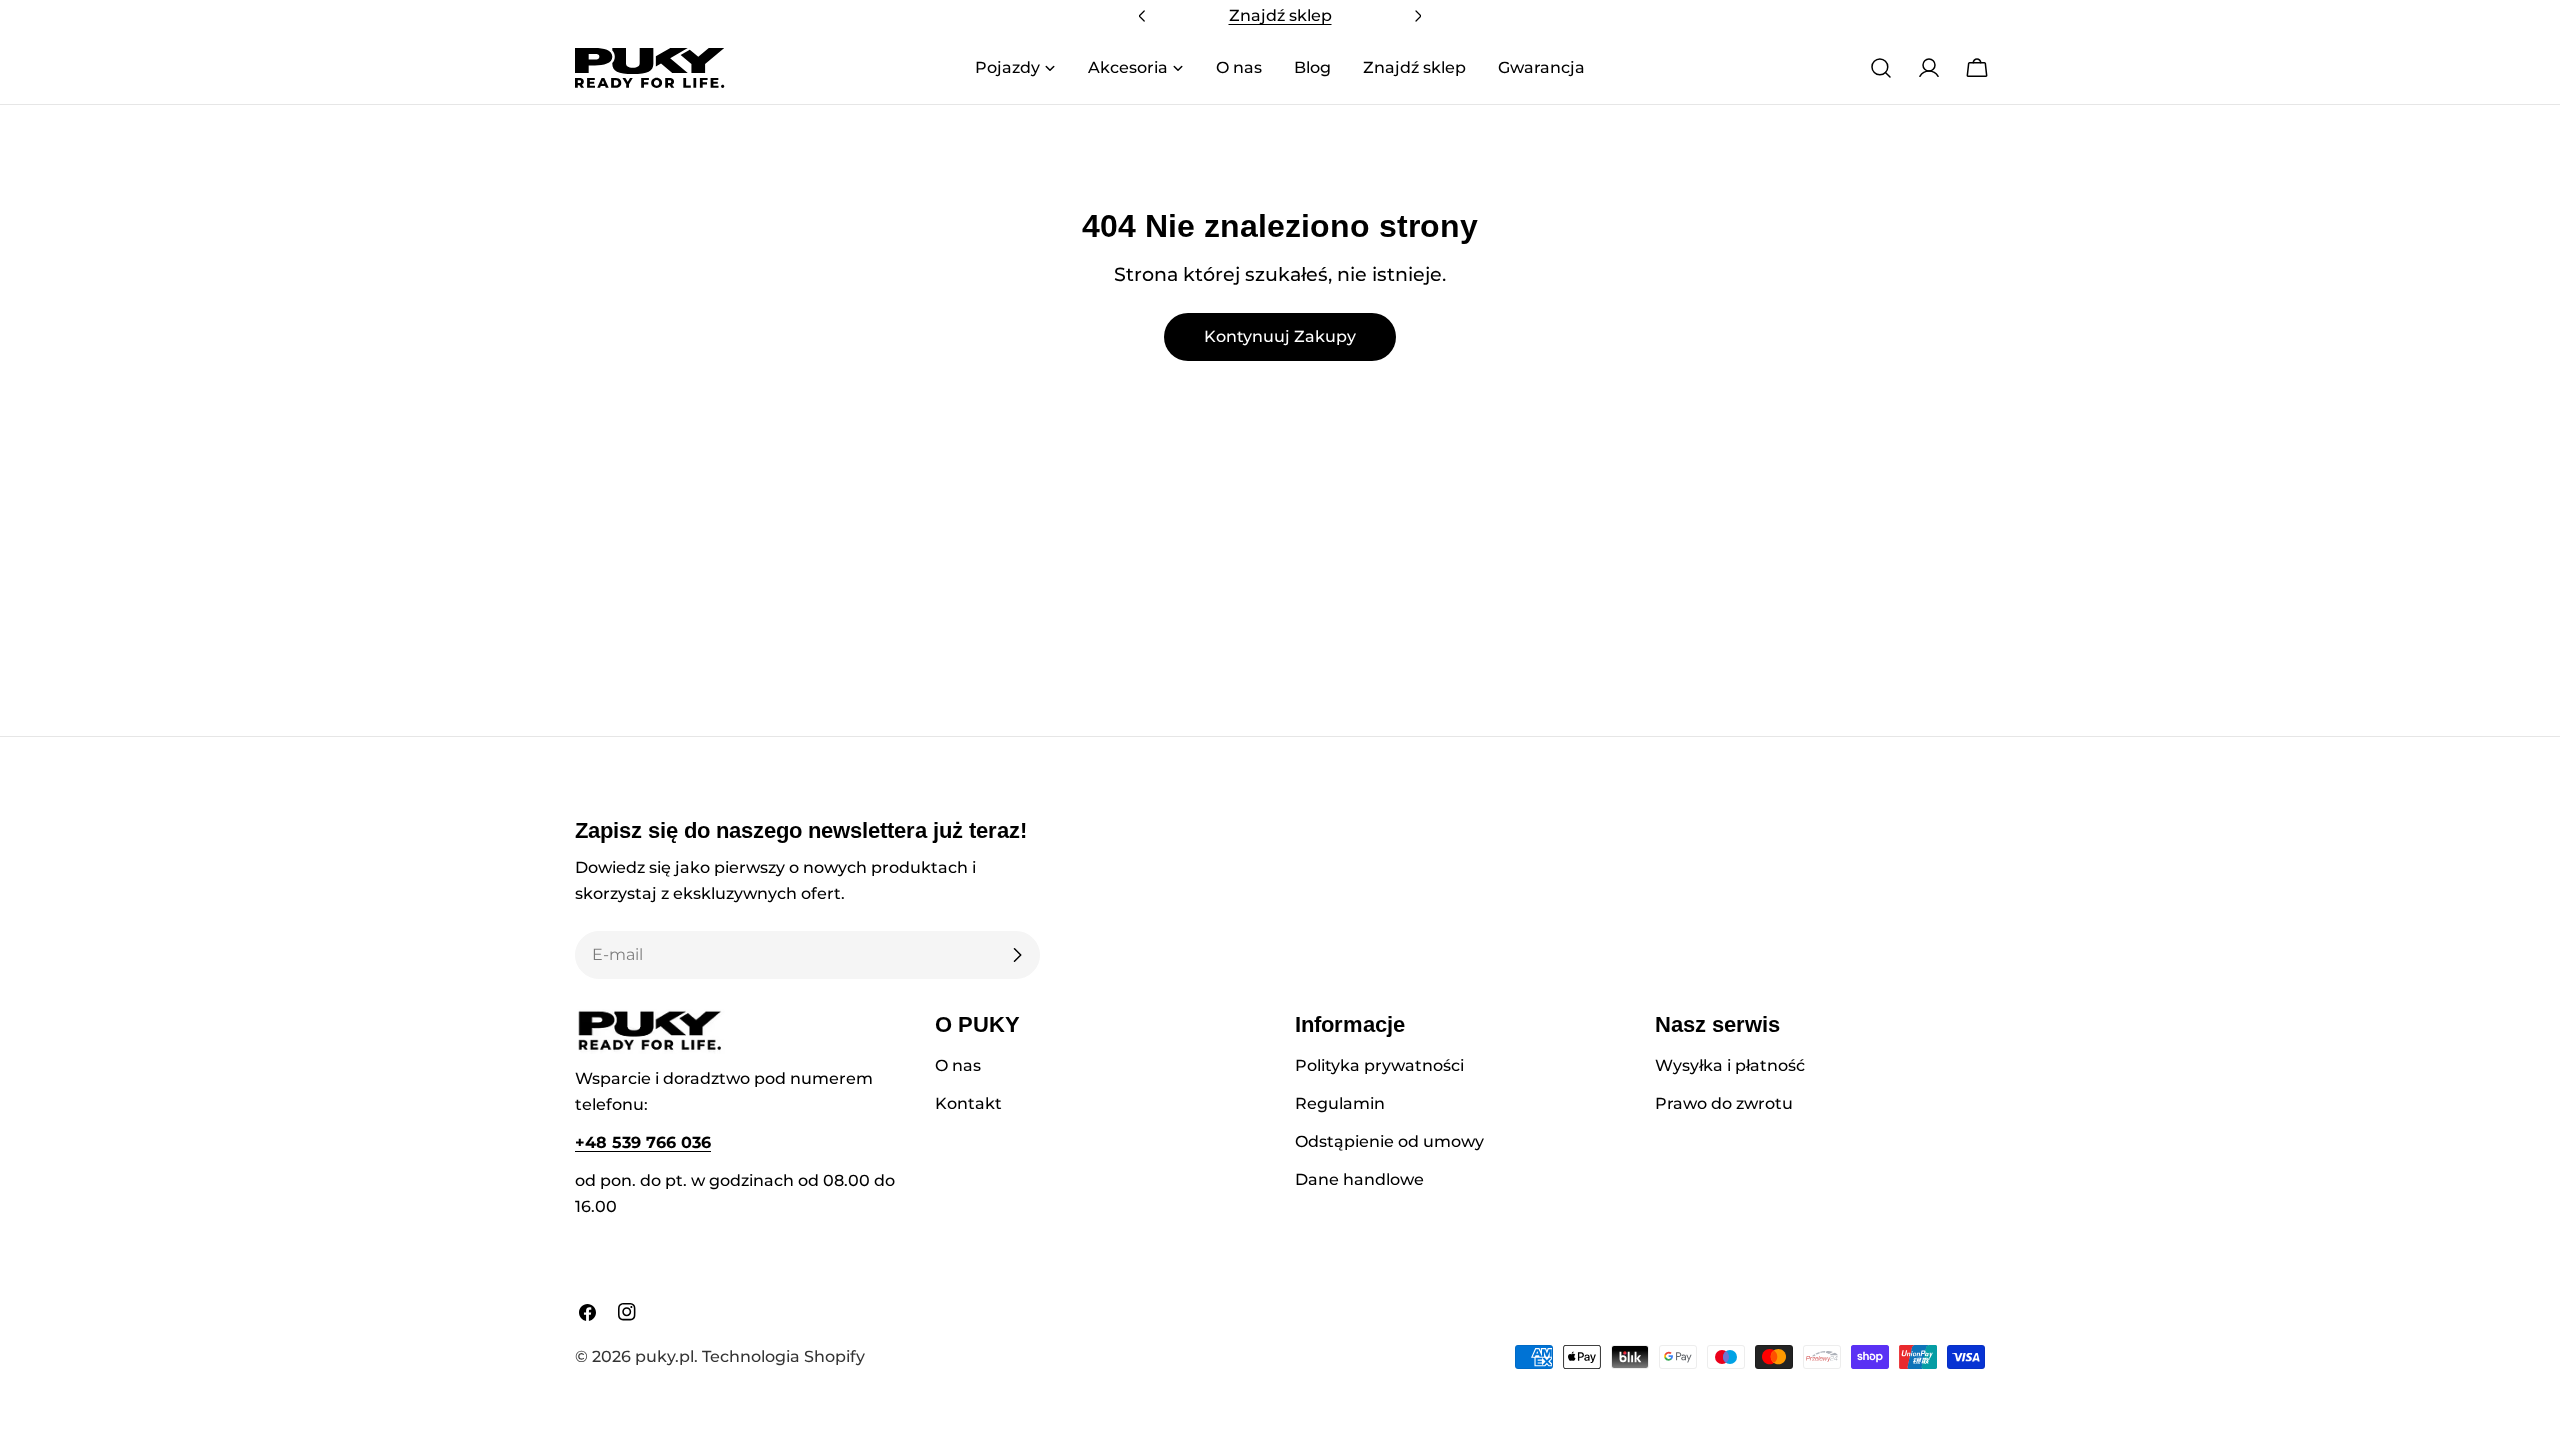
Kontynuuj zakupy (1280, 336)
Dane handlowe (1359, 1179)
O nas (958, 1065)
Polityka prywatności (1379, 1065)
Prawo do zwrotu (1724, 1103)
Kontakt (968, 1103)
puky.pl (664, 1356)
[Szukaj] (1881, 68)
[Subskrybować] (1017, 955)
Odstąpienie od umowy (1389, 1141)
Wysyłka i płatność (1730, 1065)
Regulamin (1340, 1103)
